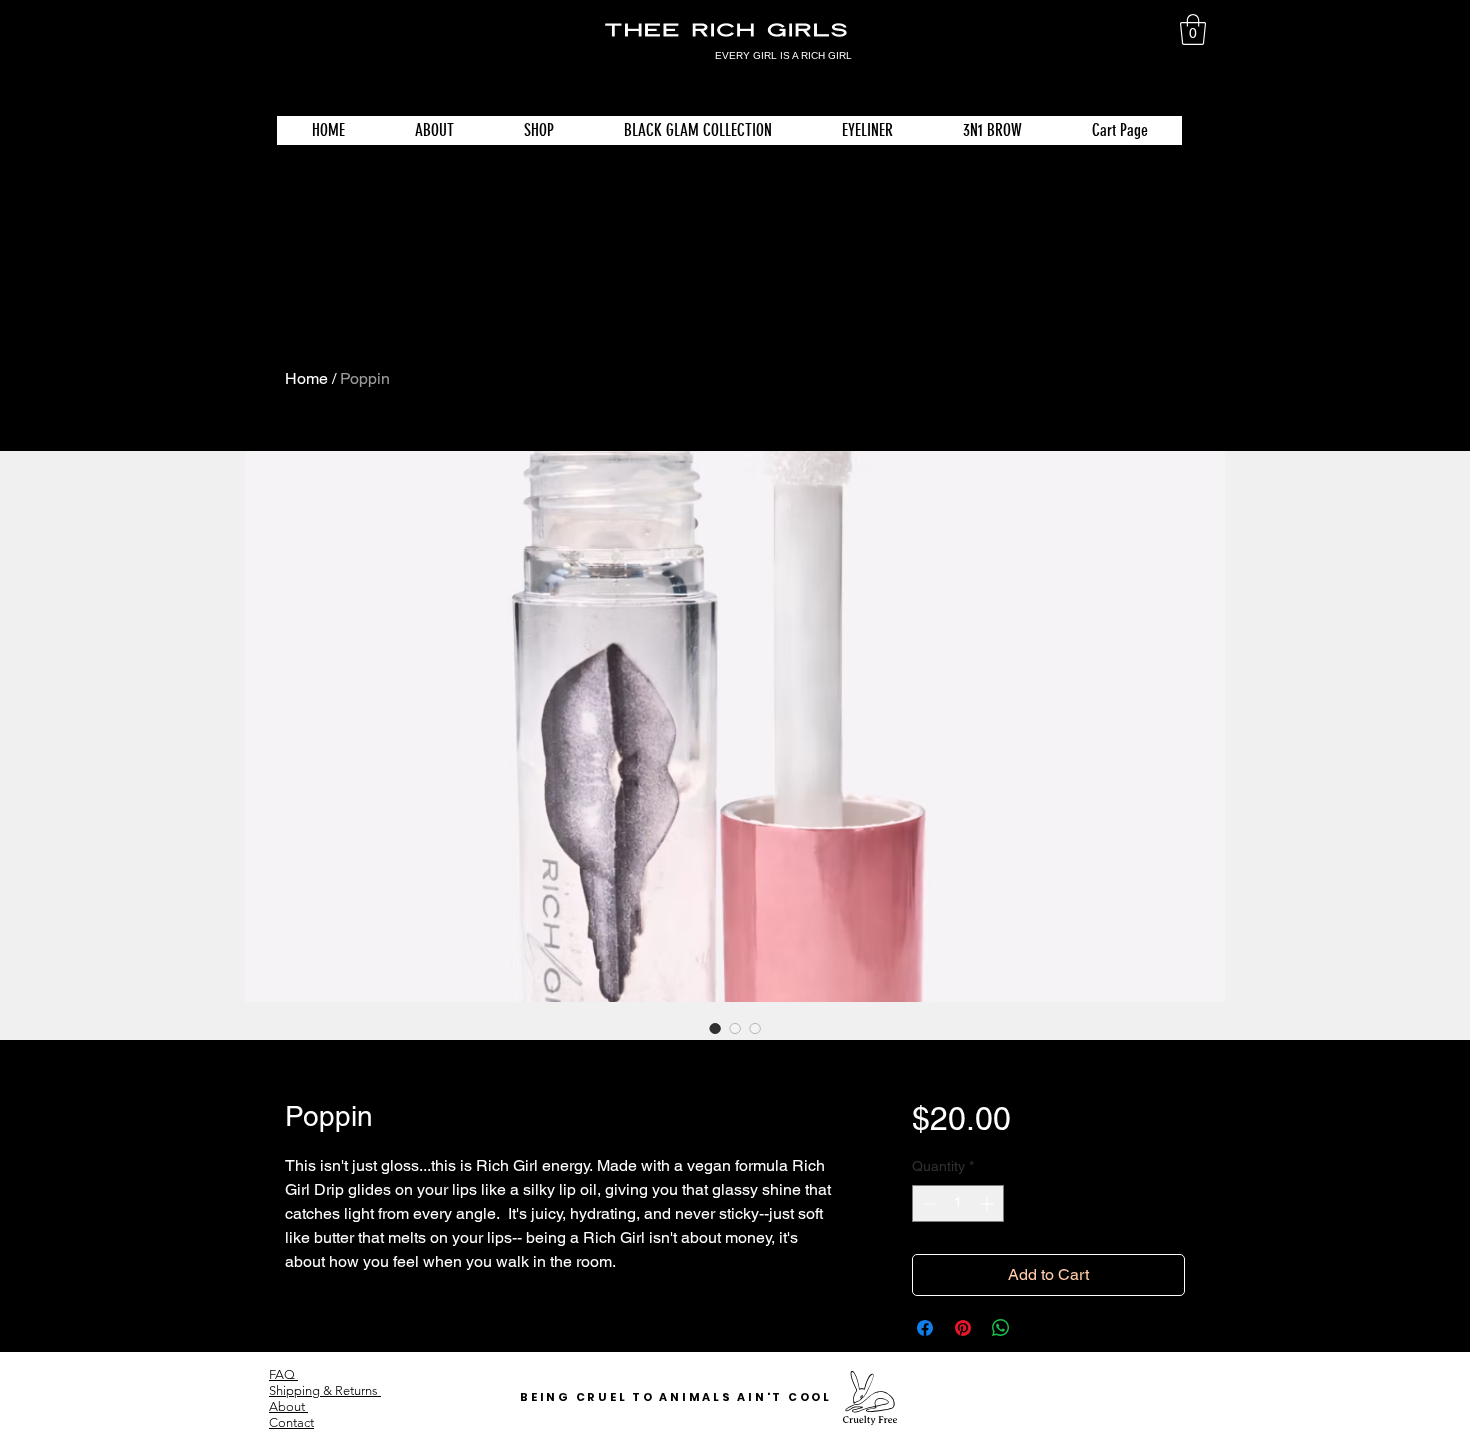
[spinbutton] (958, 1203)
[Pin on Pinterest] (963, 1328)
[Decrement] (927, 1203)
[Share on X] (1039, 1328)
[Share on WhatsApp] (1001, 1328)
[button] (1193, 29)
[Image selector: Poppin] (715, 1028)
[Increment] (988, 1203)
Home (306, 378)
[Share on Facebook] (925, 1328)
